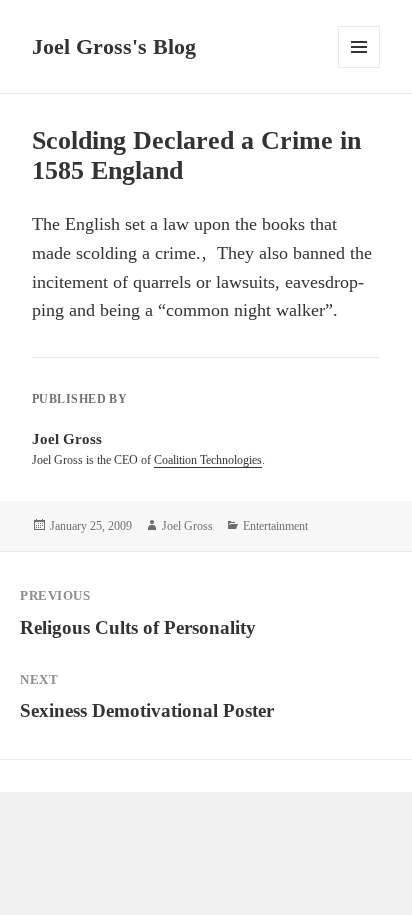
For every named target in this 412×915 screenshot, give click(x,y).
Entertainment (275, 526)
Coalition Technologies (208, 460)
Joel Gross (187, 526)
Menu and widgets (359, 67)
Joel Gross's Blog (114, 46)
